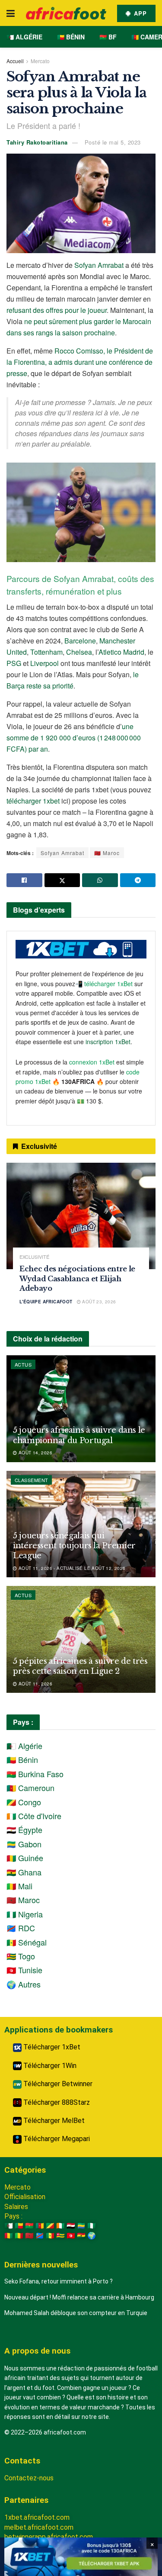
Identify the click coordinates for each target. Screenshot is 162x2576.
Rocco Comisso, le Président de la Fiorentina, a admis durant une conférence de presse (80, 362)
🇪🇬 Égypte (24, 1830)
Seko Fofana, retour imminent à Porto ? (59, 2281)
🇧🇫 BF (108, 37)
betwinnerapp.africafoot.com (49, 2537)
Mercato (40, 61)
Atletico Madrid (121, 652)
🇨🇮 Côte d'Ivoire (34, 1816)
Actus (23, 1364)
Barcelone (80, 641)
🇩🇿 (9, 2226)
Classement (31, 1480)
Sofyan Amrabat (99, 265)
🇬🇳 (9, 2236)
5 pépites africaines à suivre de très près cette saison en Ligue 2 (80, 1666)
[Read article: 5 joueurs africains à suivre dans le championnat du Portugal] (81, 1409)
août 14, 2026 (35, 1453)
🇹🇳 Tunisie (24, 1970)
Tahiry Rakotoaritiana (37, 142)
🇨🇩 (40, 2236)
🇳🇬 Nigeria (25, 1914)
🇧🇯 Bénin (71, 37)
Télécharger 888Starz (56, 2102)
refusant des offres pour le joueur (57, 310)
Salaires (16, 2207)
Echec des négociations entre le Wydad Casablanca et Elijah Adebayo (77, 1278)
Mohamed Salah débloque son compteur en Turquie (76, 2313)
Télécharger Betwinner (57, 2084)
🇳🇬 (92, 2226)
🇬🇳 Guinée (25, 1858)
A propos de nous (37, 2351)
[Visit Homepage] (66, 13)
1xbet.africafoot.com (37, 2517)
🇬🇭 (81, 2236)
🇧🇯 (19, 2226)
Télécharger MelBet (53, 2121)
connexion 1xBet (92, 1062)
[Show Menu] (11, 13)
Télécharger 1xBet (51, 2047)
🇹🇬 (60, 2236)
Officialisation (25, 2197)
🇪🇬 (71, 2226)
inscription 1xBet (108, 1042)
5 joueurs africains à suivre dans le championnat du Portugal (79, 1435)
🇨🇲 (40, 2226)
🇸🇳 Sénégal (27, 1942)
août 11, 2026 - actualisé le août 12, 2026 (71, 1568)
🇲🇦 (29, 2236)
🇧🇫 (29, 2226)
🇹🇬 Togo (21, 1956)
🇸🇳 (50, 2236)
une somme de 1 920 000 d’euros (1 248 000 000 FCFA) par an (74, 738)
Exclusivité (34, 1257)
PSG (14, 663)
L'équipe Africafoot (46, 1302)
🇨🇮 (60, 2226)
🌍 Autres (24, 1984)
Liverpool (44, 663)
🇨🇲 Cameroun (30, 1788)
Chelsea (79, 652)
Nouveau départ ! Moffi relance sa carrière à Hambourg (79, 2297)
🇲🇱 (19, 2236)
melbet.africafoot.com (39, 2527)
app (139, 13)
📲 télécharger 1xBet (105, 984)
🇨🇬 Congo (24, 1802)
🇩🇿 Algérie (24, 37)
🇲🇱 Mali (19, 1886)
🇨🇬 (50, 2226)
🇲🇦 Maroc (107, 853)
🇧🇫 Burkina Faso (35, 1774)
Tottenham (46, 652)
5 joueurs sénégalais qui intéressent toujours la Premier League (74, 1546)
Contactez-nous (29, 2478)
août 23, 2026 (98, 1302)
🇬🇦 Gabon (24, 1844)
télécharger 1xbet (33, 801)
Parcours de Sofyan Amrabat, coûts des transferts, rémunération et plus (80, 585)
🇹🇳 (71, 2236)
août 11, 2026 (35, 1684)
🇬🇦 (81, 2226)
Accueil (15, 61)
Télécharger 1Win (49, 2066)
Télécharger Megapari (56, 2139)
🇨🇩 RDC (21, 1928)
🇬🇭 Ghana (24, 1872)
